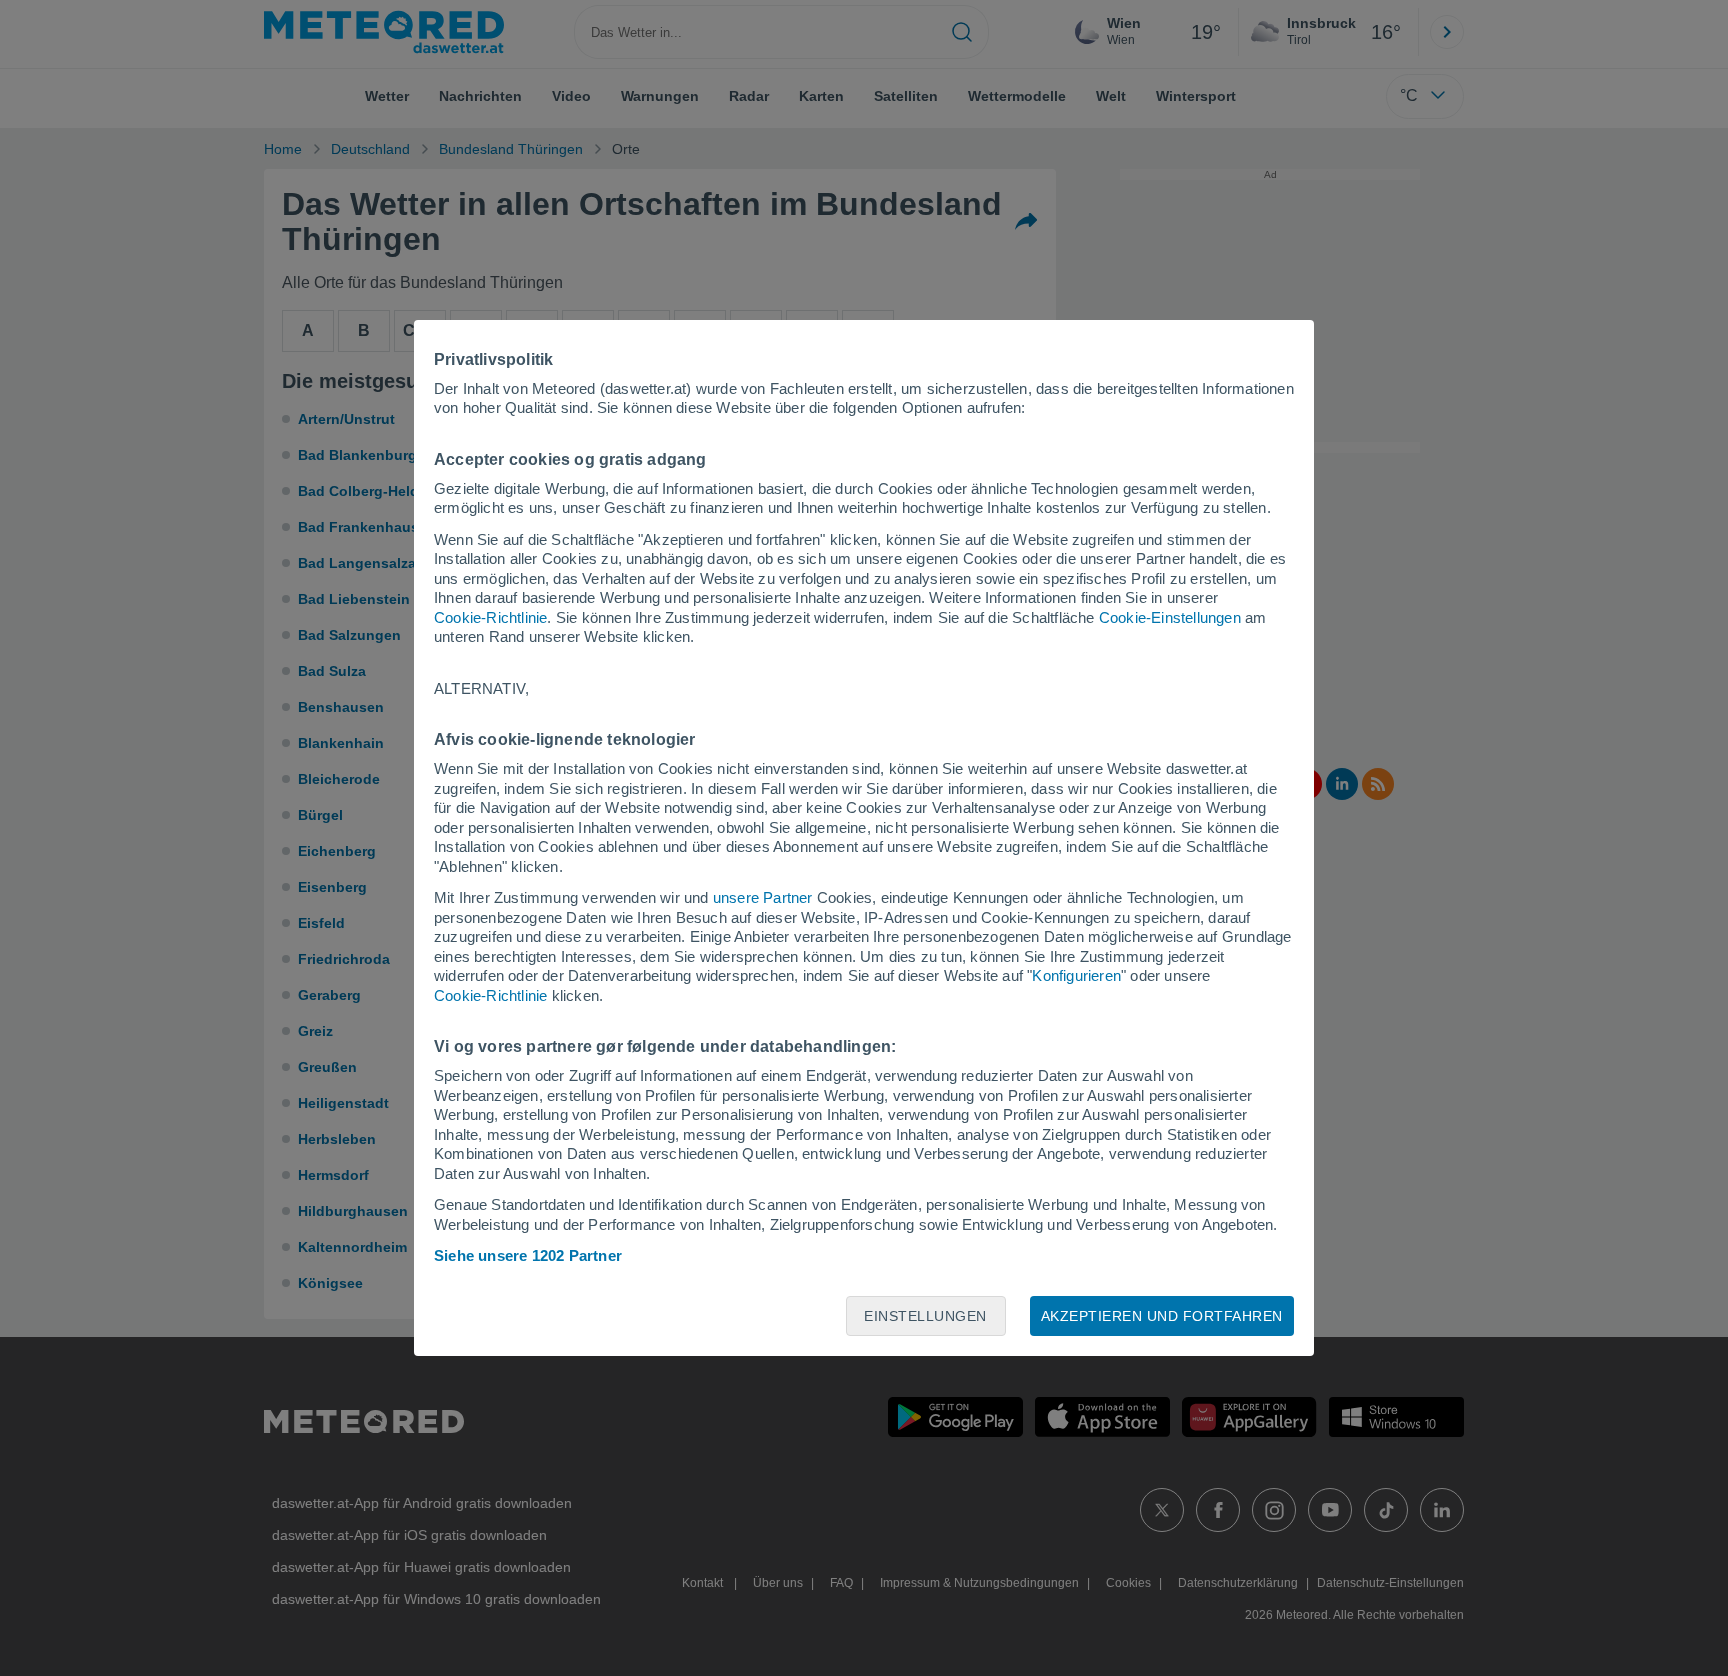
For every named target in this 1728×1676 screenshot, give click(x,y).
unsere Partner (763, 897)
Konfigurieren (1076, 975)
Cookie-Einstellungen (1170, 617)
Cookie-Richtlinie (490, 617)
